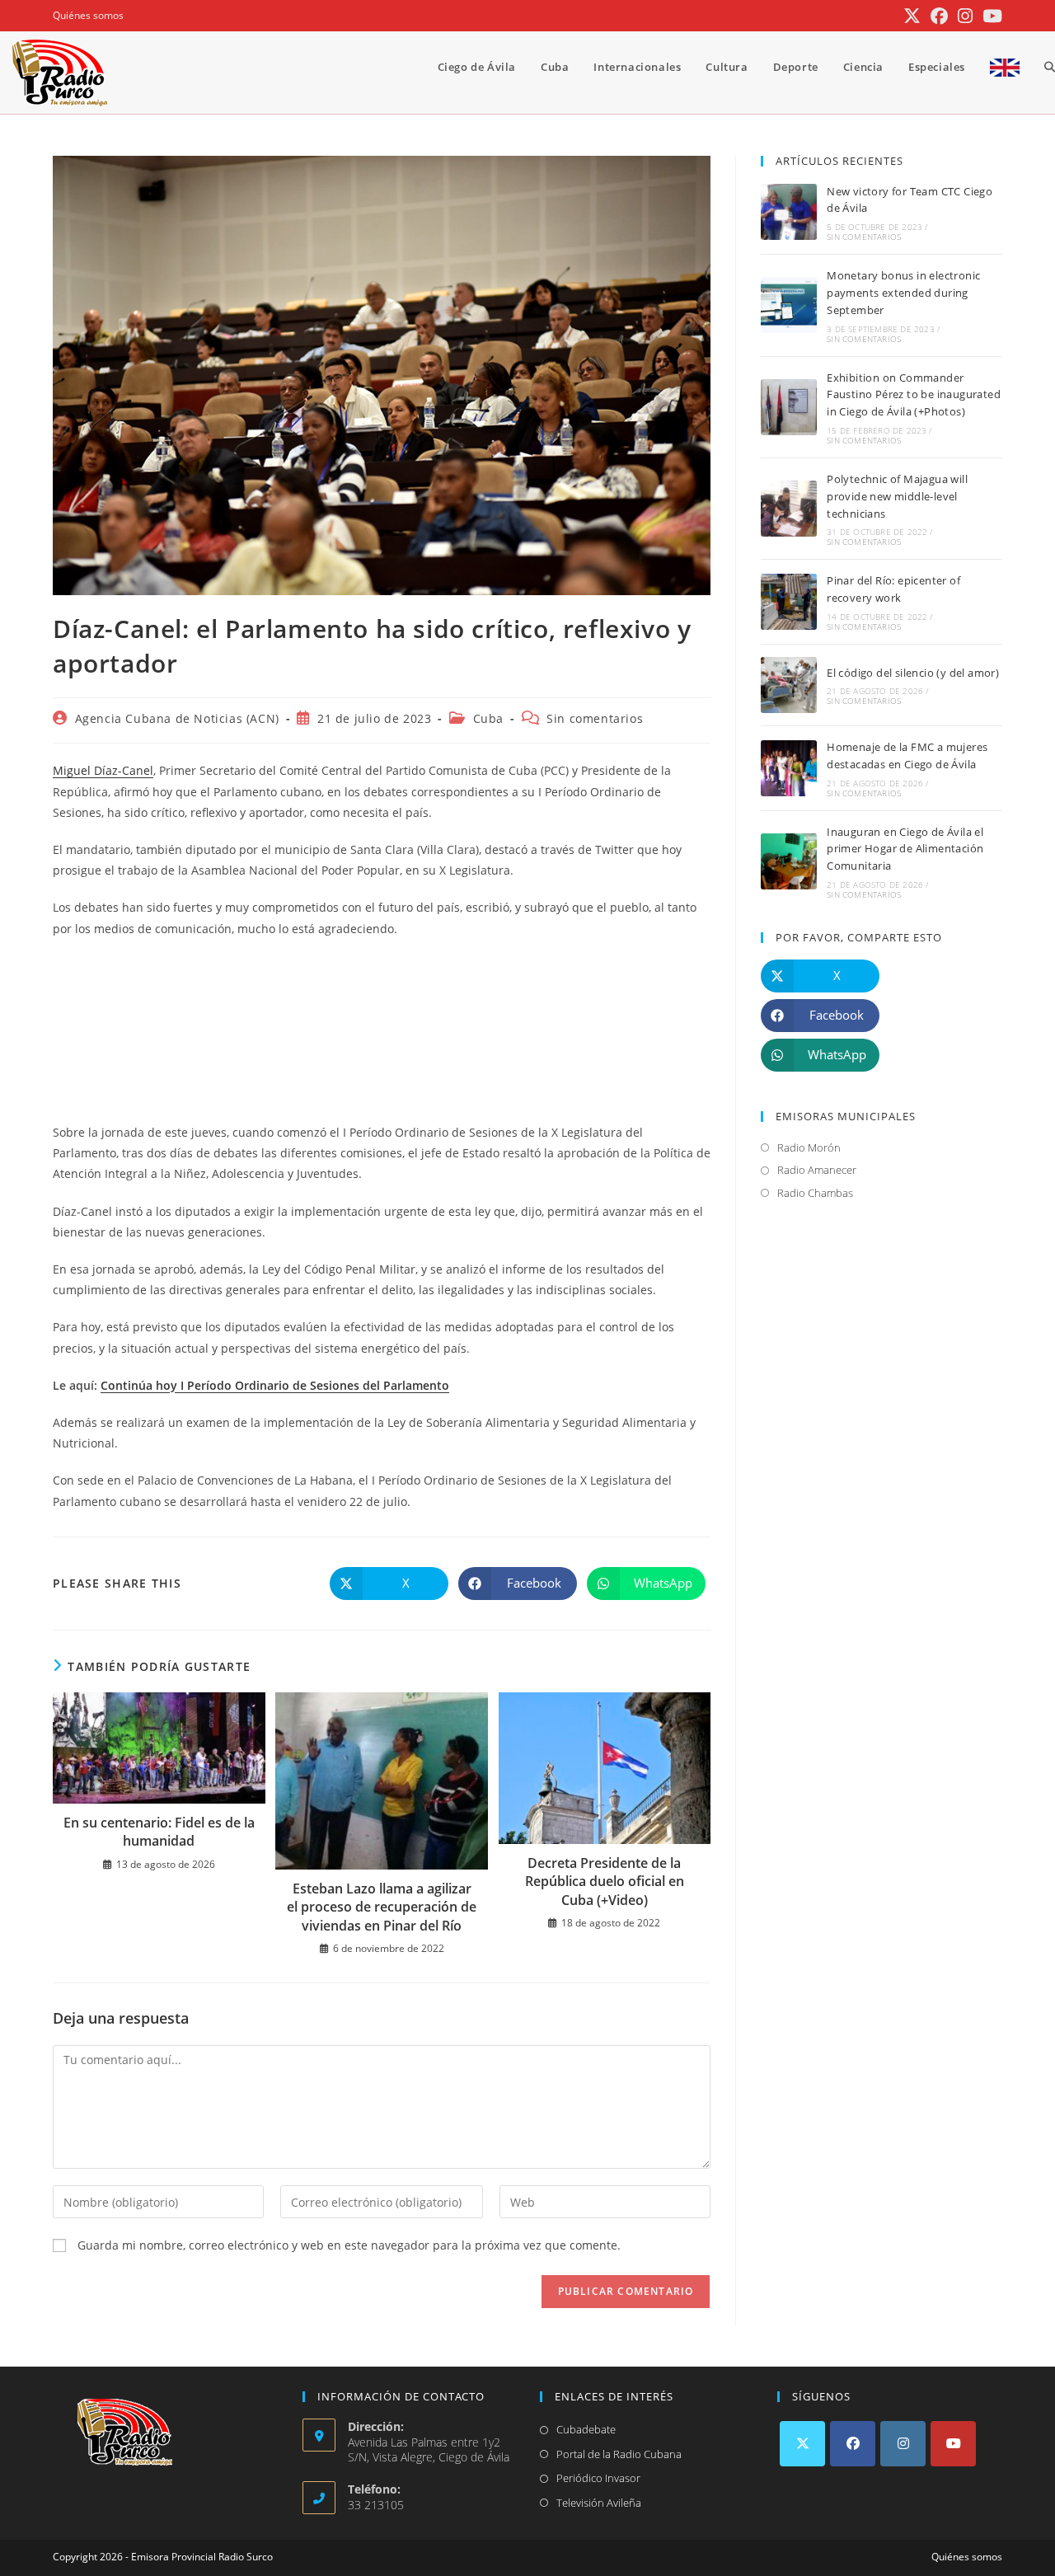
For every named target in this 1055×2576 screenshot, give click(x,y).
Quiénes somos (88, 15)
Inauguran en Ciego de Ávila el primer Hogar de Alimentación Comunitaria (905, 849)
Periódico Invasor (598, 2478)
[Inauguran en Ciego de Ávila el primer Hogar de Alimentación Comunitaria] (789, 861)
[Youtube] (953, 2444)
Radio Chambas (815, 1193)
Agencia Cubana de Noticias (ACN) (177, 718)
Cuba (488, 718)
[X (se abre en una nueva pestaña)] (912, 16)
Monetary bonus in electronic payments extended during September (903, 293)
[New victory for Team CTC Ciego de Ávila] (789, 212)
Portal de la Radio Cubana (619, 2454)
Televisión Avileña (599, 2503)
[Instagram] (903, 2444)
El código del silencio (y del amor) (913, 673)
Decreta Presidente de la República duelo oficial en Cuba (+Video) (605, 1882)
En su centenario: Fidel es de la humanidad (159, 1832)
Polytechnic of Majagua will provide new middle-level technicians (897, 496)
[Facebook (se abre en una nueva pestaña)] (939, 16)
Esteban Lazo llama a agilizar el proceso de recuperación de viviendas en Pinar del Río (382, 1907)
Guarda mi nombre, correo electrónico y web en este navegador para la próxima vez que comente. (349, 2245)
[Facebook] (853, 2444)
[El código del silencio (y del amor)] (789, 685)
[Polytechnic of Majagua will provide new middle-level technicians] (789, 509)
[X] (802, 2444)
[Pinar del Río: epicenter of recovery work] (789, 602)
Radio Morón (809, 1147)
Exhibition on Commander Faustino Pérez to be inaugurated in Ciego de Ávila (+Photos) (914, 395)
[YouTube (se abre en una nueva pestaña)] (990, 16)
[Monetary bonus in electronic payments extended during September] (789, 305)
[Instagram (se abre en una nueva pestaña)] (965, 16)
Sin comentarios (595, 718)
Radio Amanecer (817, 1170)
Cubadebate (586, 2429)
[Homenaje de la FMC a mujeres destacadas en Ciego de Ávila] (789, 768)
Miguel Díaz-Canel (103, 770)
